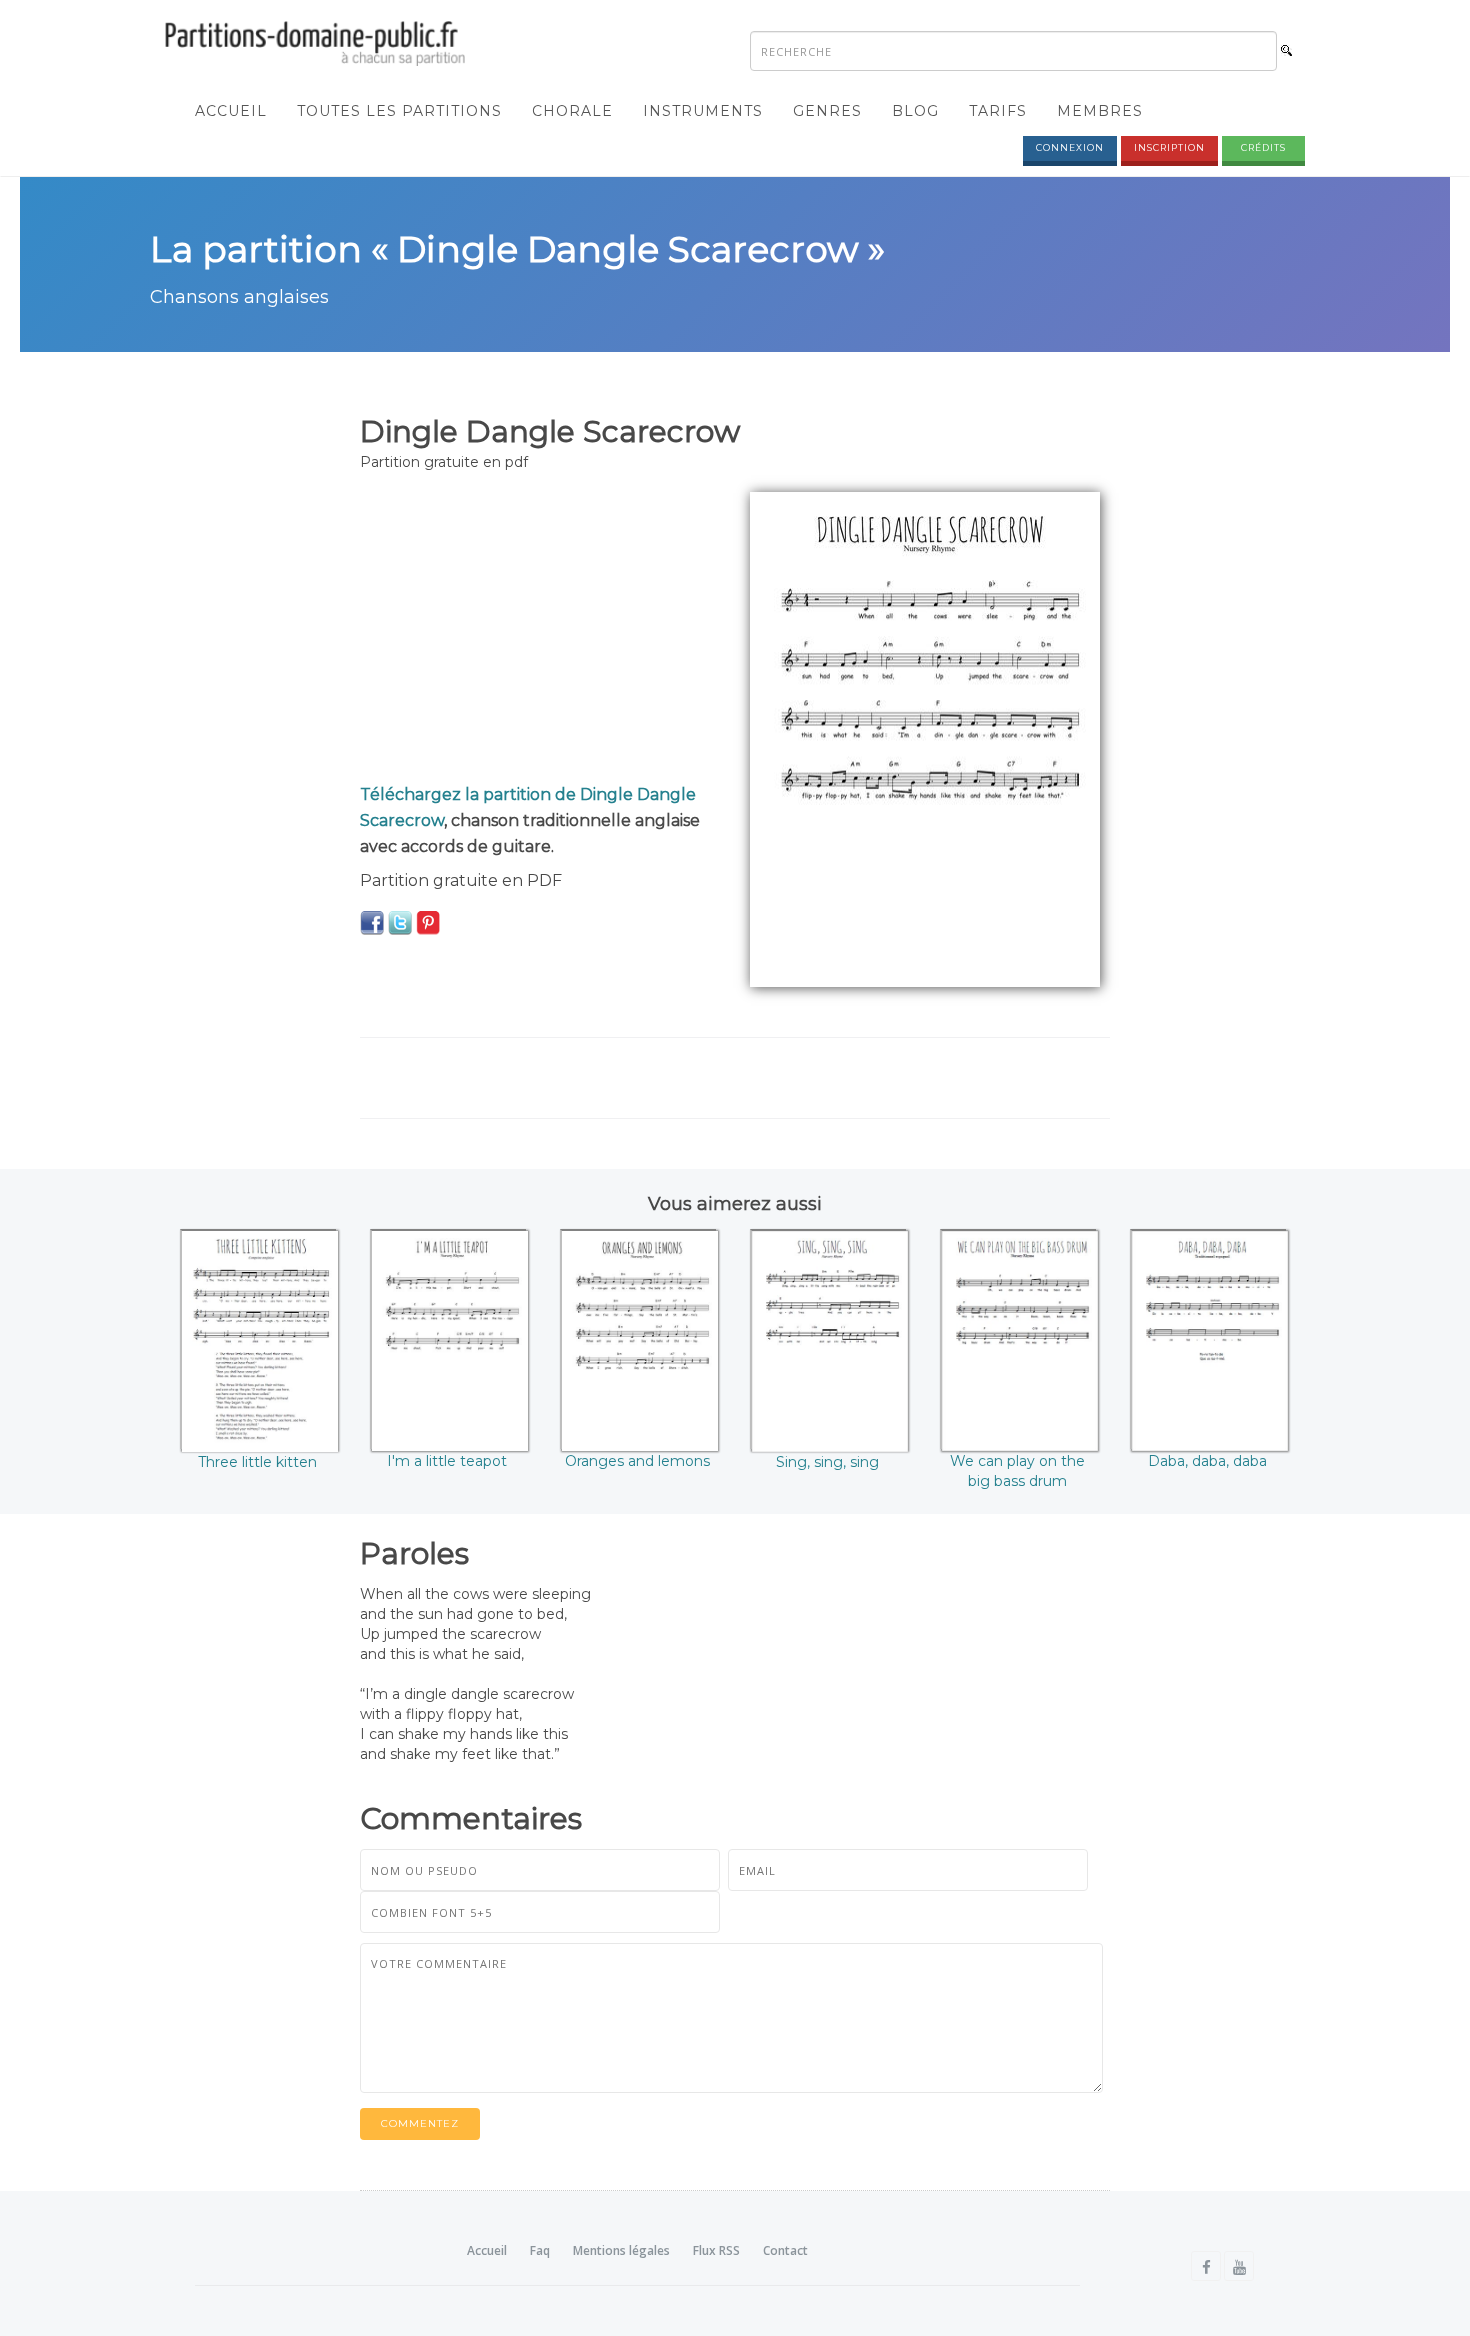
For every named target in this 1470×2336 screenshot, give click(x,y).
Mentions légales (621, 2250)
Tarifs (998, 111)
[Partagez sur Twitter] (400, 922)
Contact (785, 2250)
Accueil (231, 111)
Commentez (420, 2123)
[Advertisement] (540, 632)
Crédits (1263, 147)
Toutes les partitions (399, 111)
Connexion (1070, 147)
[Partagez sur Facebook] (372, 922)
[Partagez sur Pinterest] (428, 922)
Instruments (703, 111)
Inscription (1169, 147)
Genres (827, 111)
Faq (540, 2250)
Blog (915, 111)
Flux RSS (716, 2250)
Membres (1100, 111)
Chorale (572, 111)
